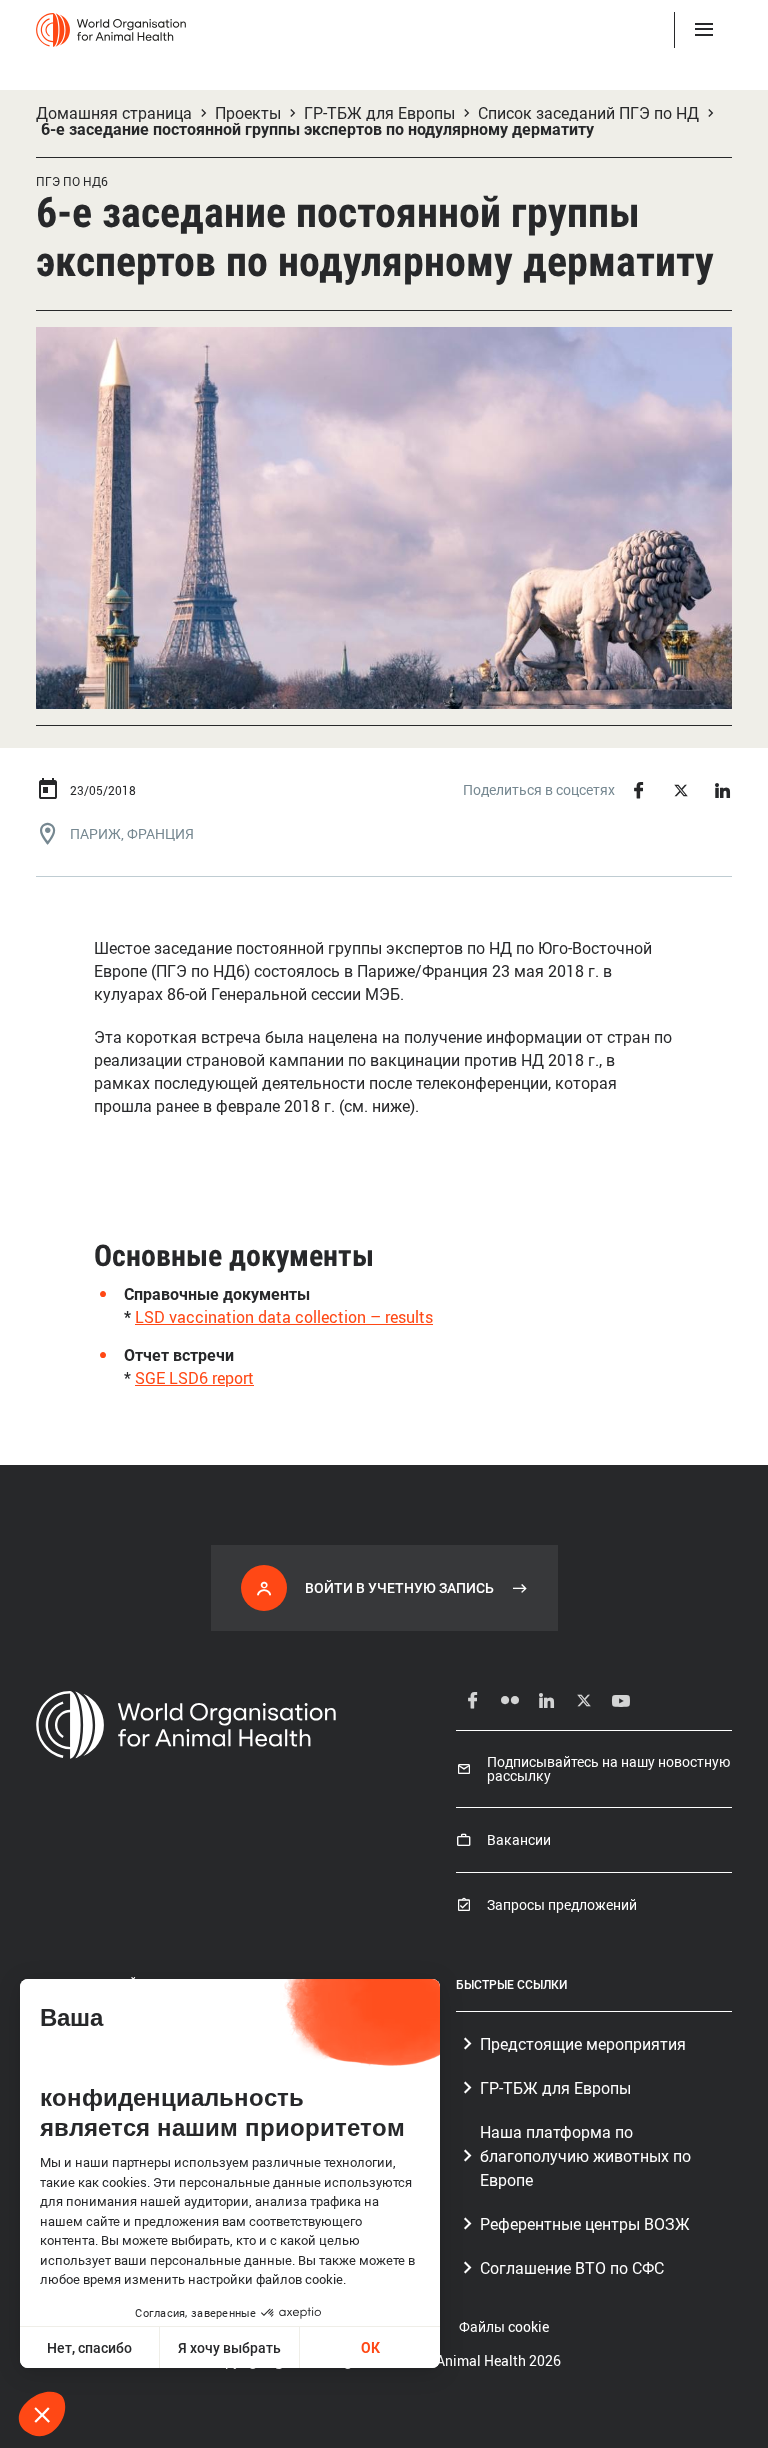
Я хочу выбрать (229, 2347)
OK (370, 2347)
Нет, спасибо (89, 2347)
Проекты (248, 113)
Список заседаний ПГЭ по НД (588, 113)
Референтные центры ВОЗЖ (585, 2224)
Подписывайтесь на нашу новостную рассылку (608, 1769)
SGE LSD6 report (194, 1378)
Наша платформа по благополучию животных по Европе (585, 2156)
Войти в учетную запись (399, 1587)
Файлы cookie (504, 2326)
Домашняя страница (114, 113)
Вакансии (519, 1840)
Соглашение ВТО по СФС (572, 2268)
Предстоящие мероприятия (583, 2044)
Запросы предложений (562, 1905)
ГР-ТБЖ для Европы (379, 113)
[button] (42, 2414)
